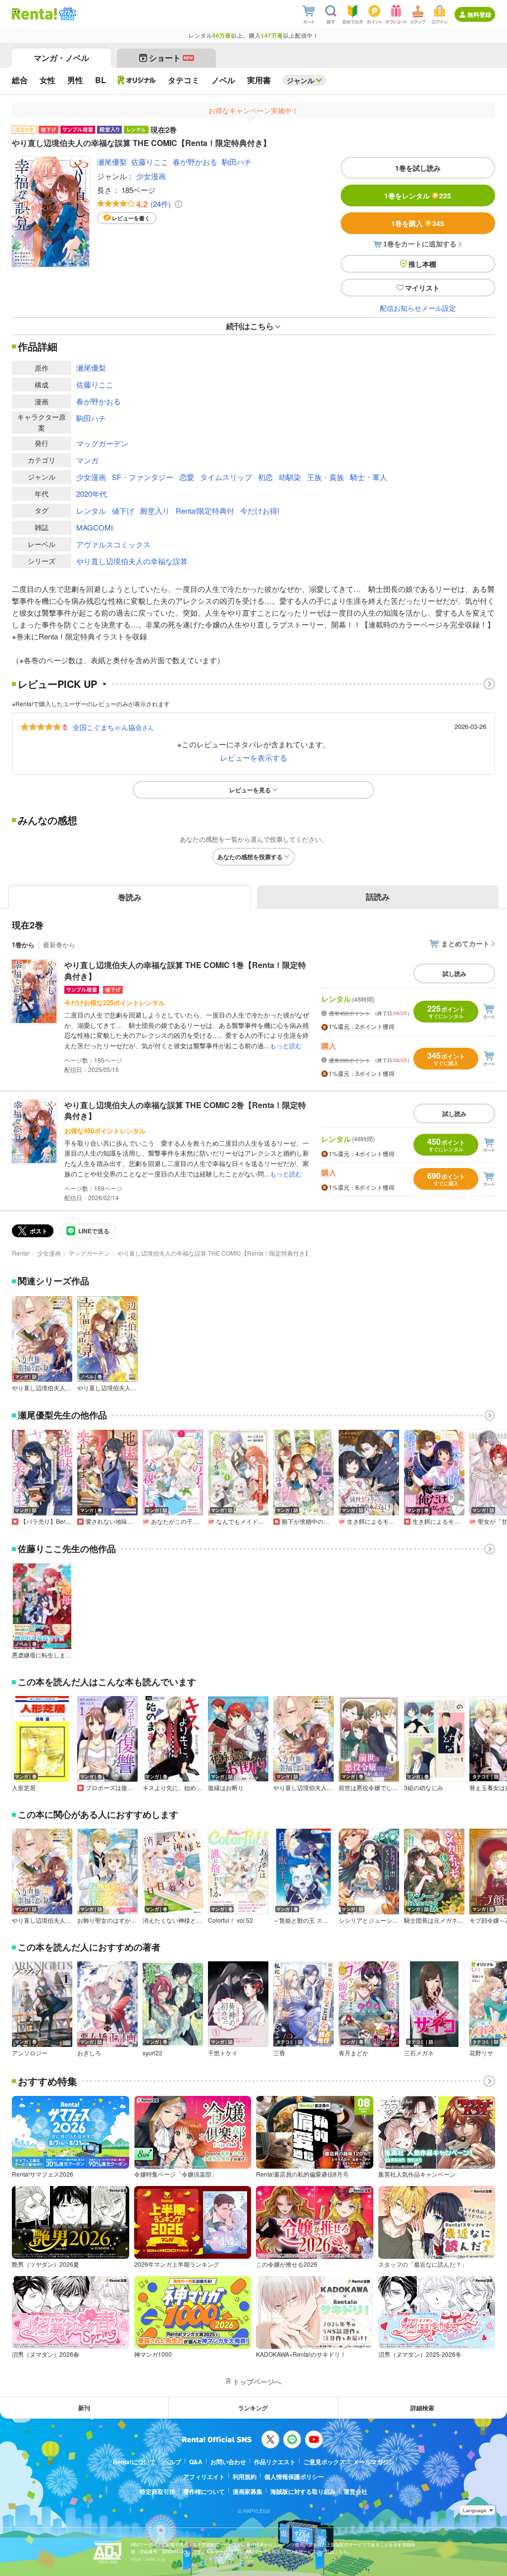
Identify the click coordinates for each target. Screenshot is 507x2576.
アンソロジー (30, 2053)
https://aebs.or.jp (148, 2559)
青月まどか (354, 2053)
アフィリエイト (204, 2477)
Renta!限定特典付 (205, 510)
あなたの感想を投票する (250, 857)
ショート (171, 58)
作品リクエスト (275, 2462)
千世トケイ (223, 2053)
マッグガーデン (102, 443)
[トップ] (34, 14)
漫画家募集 (248, 2491)
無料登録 (479, 14)
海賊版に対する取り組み (303, 2491)
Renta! (21, 1253)
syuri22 (152, 2053)
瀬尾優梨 (112, 162)
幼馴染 (290, 477)
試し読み (455, 973)
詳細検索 (422, 2408)
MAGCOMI (95, 527)
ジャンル (301, 80)
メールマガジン (374, 2462)
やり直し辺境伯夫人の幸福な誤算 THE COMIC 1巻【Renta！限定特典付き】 (185, 970)
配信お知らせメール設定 (418, 308)
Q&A (196, 2462)
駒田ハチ (237, 162)
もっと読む (286, 1045)
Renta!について (134, 2462)
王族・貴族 (326, 477)
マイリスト (422, 288)
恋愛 (187, 477)
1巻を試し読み (418, 168)
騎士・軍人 (369, 477)
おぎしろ (89, 2053)
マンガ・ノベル (61, 58)
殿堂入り (155, 510)
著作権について (204, 2491)
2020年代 (92, 494)
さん (113, 727)
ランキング (253, 2408)
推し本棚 (422, 264)
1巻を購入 (418, 223)
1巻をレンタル (418, 195)
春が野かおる (195, 162)
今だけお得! (260, 510)
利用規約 (245, 2477)
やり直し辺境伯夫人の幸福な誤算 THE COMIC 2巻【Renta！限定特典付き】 (185, 1110)
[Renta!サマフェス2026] (67, 14)
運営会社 (355, 2491)
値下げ (123, 510)
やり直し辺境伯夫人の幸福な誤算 (132, 561)
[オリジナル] (137, 80)
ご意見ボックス (324, 2462)
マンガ (87, 460)
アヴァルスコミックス (113, 544)
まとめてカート (465, 943)
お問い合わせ (228, 2462)
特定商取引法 (157, 2491)
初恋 (265, 477)
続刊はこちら (250, 326)
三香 (279, 2053)
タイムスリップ (226, 477)
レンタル (91, 510)
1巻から (23, 945)
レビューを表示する (254, 757)
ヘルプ (172, 2462)
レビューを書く (131, 218)
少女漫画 (151, 176)
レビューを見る (250, 790)
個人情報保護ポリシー (294, 2477)
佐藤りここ (150, 162)
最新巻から (59, 945)
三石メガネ (419, 2053)
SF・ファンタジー (143, 477)
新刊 (84, 2408)
